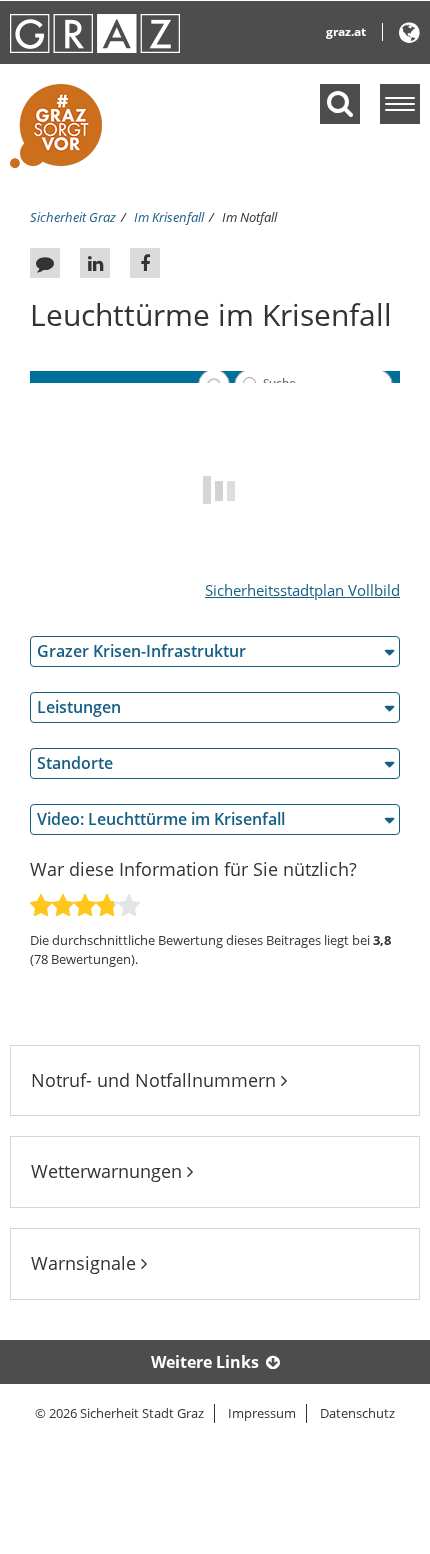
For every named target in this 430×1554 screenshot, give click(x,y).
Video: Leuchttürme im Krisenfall (161, 819)
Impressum (262, 1413)
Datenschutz (357, 1413)
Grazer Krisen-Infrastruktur (141, 651)
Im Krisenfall (169, 217)
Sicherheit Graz (73, 217)
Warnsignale (86, 1263)
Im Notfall (249, 217)
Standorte (75, 763)
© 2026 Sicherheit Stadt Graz (119, 1413)
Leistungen (79, 707)
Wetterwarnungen (109, 1171)
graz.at (346, 31)
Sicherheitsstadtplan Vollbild (302, 590)
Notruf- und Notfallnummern (156, 1080)
